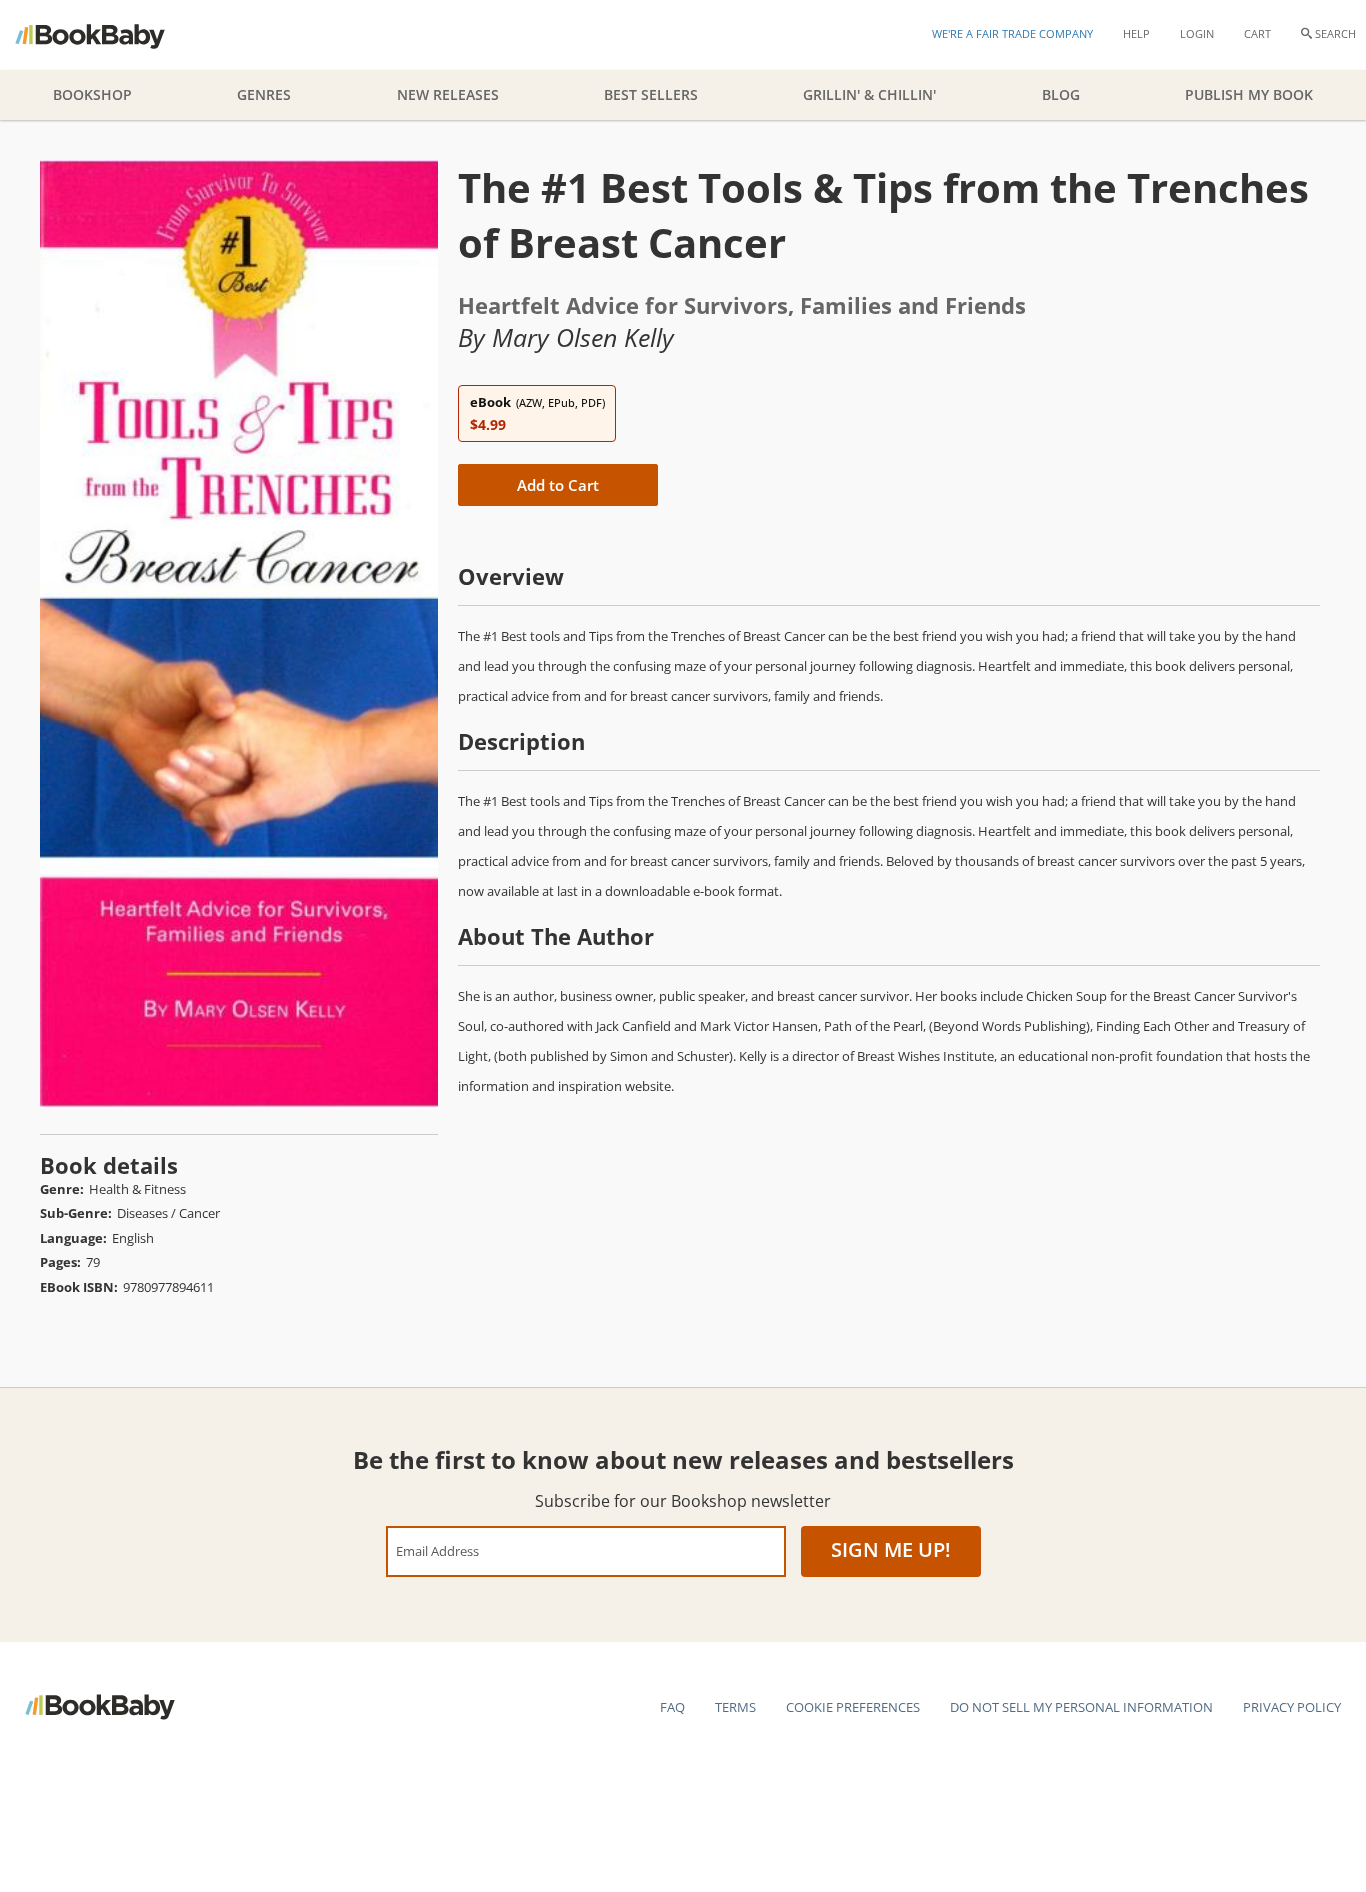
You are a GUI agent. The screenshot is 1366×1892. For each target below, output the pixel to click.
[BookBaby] (107, 35)
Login (1197, 33)
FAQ (672, 1707)
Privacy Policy (1292, 1707)
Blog (1061, 94)
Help (1136, 33)
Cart (1257, 33)
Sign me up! (891, 1549)
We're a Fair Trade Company (1012, 33)
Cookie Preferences (853, 1707)
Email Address (437, 1550)
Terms (735, 1707)
